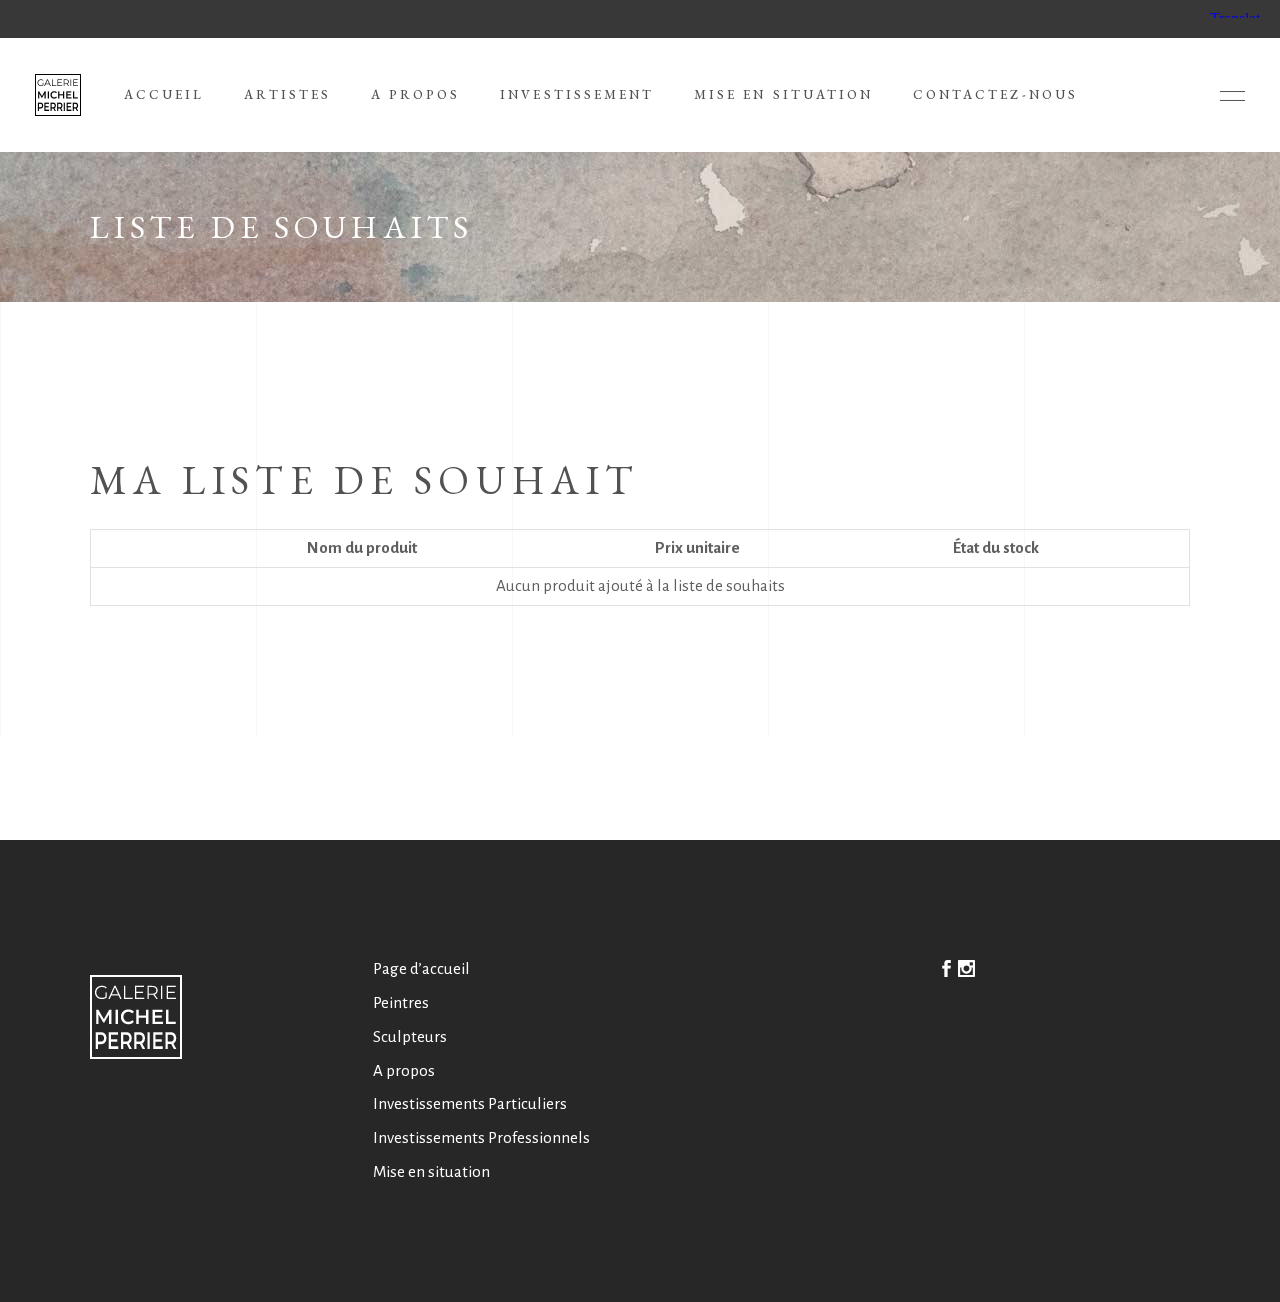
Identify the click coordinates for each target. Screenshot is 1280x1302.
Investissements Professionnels (481, 1137)
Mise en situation (431, 1171)
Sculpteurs (410, 1036)
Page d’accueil (421, 968)
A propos (404, 1070)
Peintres (401, 1002)
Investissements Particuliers (470, 1103)
